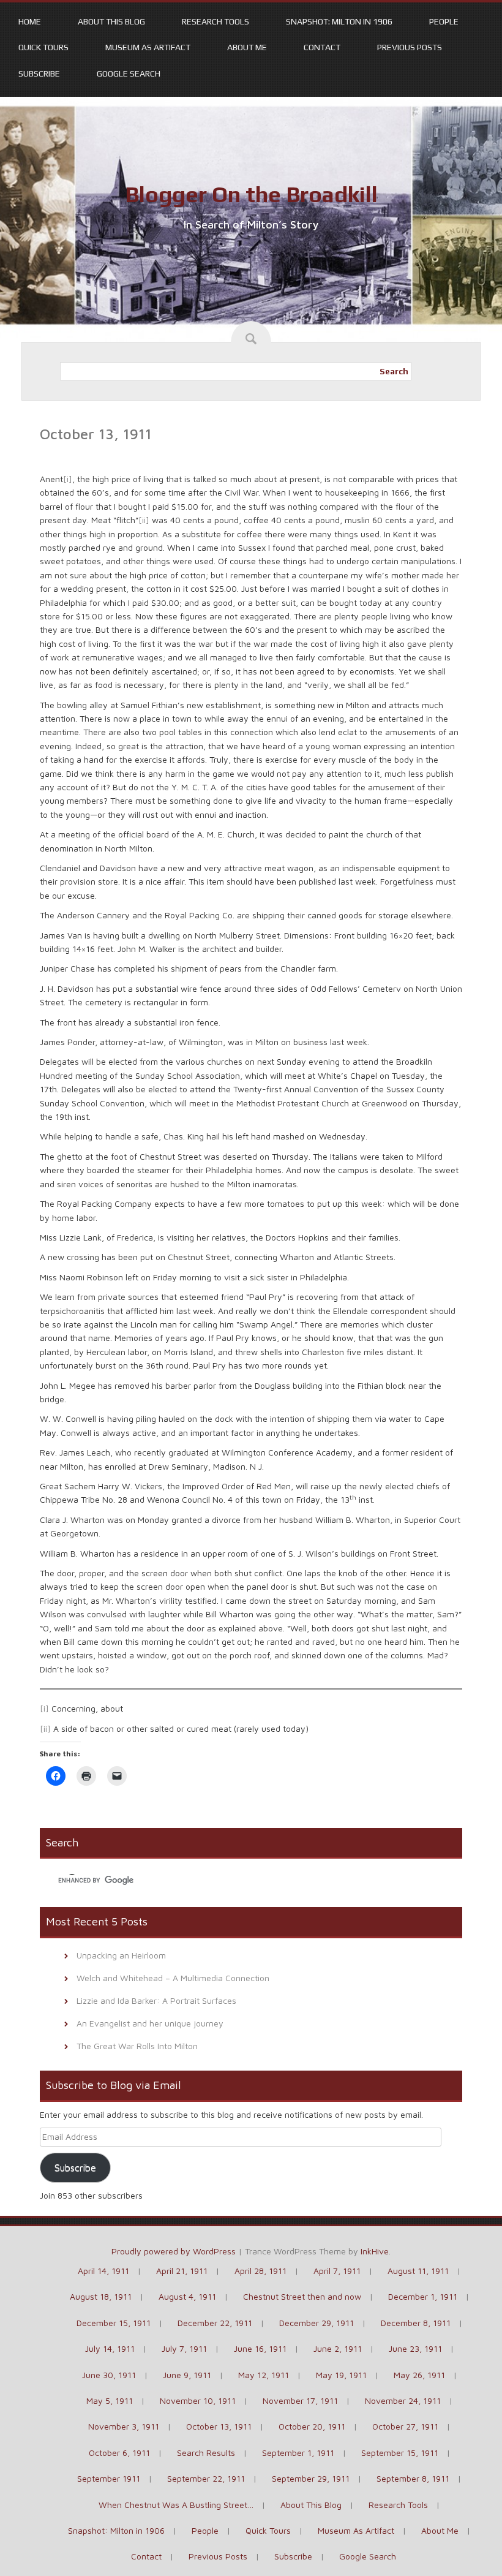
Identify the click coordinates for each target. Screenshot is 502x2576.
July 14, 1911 (110, 2348)
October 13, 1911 (219, 2426)
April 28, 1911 (260, 2271)
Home (30, 21)
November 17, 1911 (300, 2400)
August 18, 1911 (101, 2296)
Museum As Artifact (148, 47)
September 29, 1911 (311, 2478)
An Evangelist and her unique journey (150, 2023)
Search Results (206, 2453)
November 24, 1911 (403, 2400)
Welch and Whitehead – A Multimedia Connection (173, 1978)
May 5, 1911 (110, 2400)
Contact (322, 47)
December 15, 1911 (114, 2323)
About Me (247, 47)
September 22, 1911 (206, 2478)
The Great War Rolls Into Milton (137, 2046)
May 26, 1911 (419, 2375)
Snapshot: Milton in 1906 (339, 21)
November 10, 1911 (198, 2400)
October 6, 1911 (119, 2453)
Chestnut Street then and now (302, 2296)
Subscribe (39, 74)
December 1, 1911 (423, 2296)
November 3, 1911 (124, 2426)
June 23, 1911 (415, 2348)
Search (394, 371)
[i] (68, 479)
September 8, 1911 (413, 2478)
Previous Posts (410, 47)
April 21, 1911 (182, 2271)
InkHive (375, 2251)
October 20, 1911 (312, 2426)
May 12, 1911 (264, 2375)
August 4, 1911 (187, 2296)
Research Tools (215, 21)
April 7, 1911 (337, 2271)
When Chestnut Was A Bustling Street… (176, 2505)
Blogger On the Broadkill (251, 194)
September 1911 (109, 2478)
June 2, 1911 (338, 2348)
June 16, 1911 (260, 2348)
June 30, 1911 (109, 2375)
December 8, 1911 (416, 2323)
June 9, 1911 (187, 2375)
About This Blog (111, 21)
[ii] (144, 520)
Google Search (129, 74)
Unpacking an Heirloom (121, 1955)
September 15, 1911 (400, 2453)
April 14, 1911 (103, 2271)
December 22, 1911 (215, 2323)
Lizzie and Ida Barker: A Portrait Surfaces (156, 2000)
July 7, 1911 (184, 2348)
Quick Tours (43, 47)
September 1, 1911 (298, 2453)
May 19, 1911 (341, 2375)
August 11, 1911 (418, 2271)
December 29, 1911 (317, 2323)
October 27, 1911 (405, 2426)
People (444, 21)
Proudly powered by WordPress (174, 2251)
